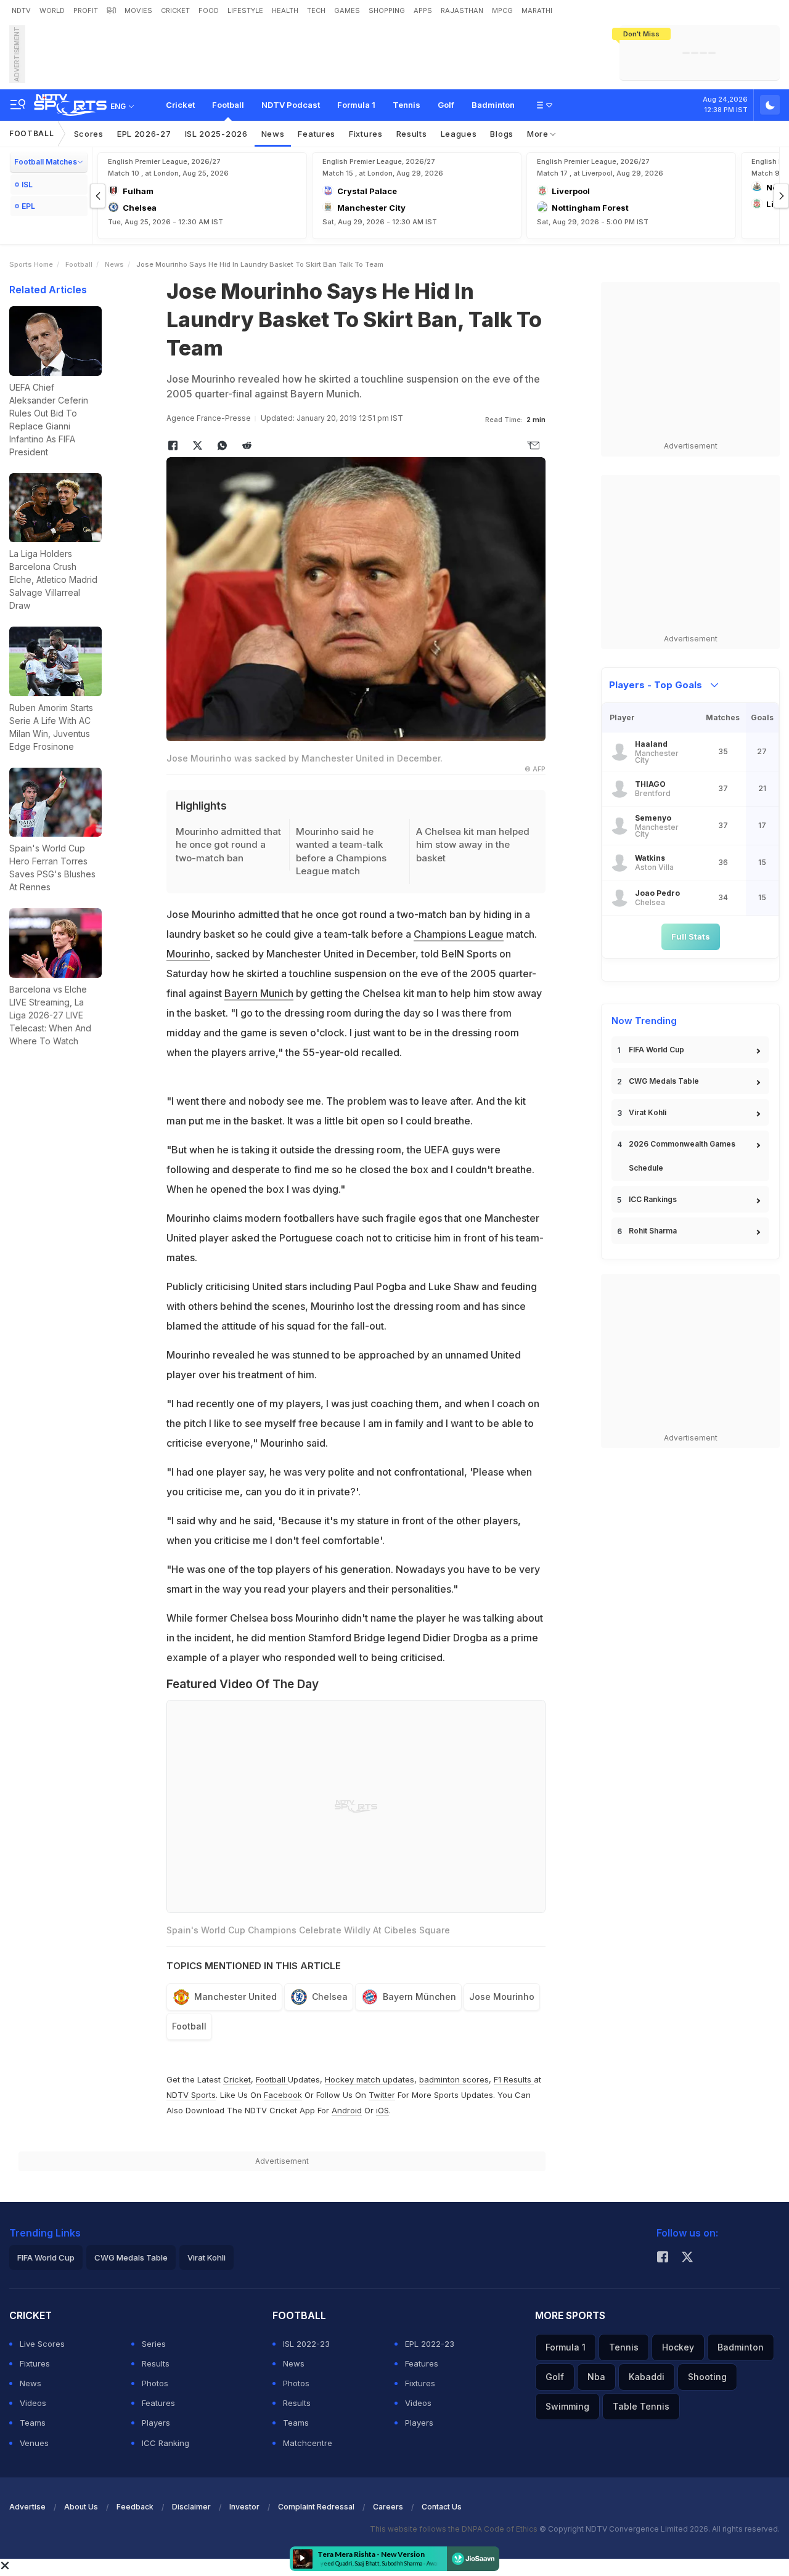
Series (154, 2344)
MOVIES (138, 10)
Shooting (707, 2377)
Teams (33, 2423)
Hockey (678, 2347)
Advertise (27, 2507)
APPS (423, 10)
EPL (28, 206)
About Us (81, 2507)
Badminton (493, 105)
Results (412, 134)
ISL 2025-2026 (216, 134)
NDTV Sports (191, 2095)
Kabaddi (647, 2377)
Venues (34, 2443)
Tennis (407, 105)
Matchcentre (308, 2443)
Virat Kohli (648, 1112)
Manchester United (235, 1997)
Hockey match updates (370, 2079)
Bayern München (419, 1997)
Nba (596, 2377)
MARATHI (537, 10)
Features (317, 134)
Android (347, 2110)
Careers (388, 2507)
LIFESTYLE (245, 10)
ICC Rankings (653, 1199)
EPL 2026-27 (144, 134)
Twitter (382, 2095)
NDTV (21, 10)
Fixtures (366, 134)
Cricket (180, 105)
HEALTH (285, 10)
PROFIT (86, 10)
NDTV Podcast (291, 105)
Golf (446, 105)
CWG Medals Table (664, 1081)
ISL (27, 185)
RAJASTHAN (462, 10)
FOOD (209, 10)
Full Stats (691, 937)
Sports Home (31, 264)
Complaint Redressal (316, 2507)
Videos (33, 2403)
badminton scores (454, 2079)
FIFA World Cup (656, 1050)
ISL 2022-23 (306, 2344)
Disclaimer (191, 2507)
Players (156, 2423)
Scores (89, 134)
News (273, 134)
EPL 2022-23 (430, 2344)
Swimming (567, 2406)
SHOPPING (387, 10)
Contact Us (442, 2507)
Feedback (135, 2507)
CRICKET (175, 10)
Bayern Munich (259, 993)
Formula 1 (356, 105)
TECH (316, 10)
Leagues (459, 134)
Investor (244, 2507)
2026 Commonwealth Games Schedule (682, 1156)
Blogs (502, 134)
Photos (155, 2383)
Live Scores (42, 2344)
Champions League (459, 934)
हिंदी (111, 10)
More (539, 134)
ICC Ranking (166, 2443)
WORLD (52, 10)
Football (228, 105)
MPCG (502, 10)
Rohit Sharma (653, 1231)
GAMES (347, 10)
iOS (382, 2110)
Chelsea (330, 1997)
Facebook (283, 2095)
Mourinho (188, 954)
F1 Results (514, 2079)
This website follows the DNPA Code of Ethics (455, 2529)
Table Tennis (641, 2406)
